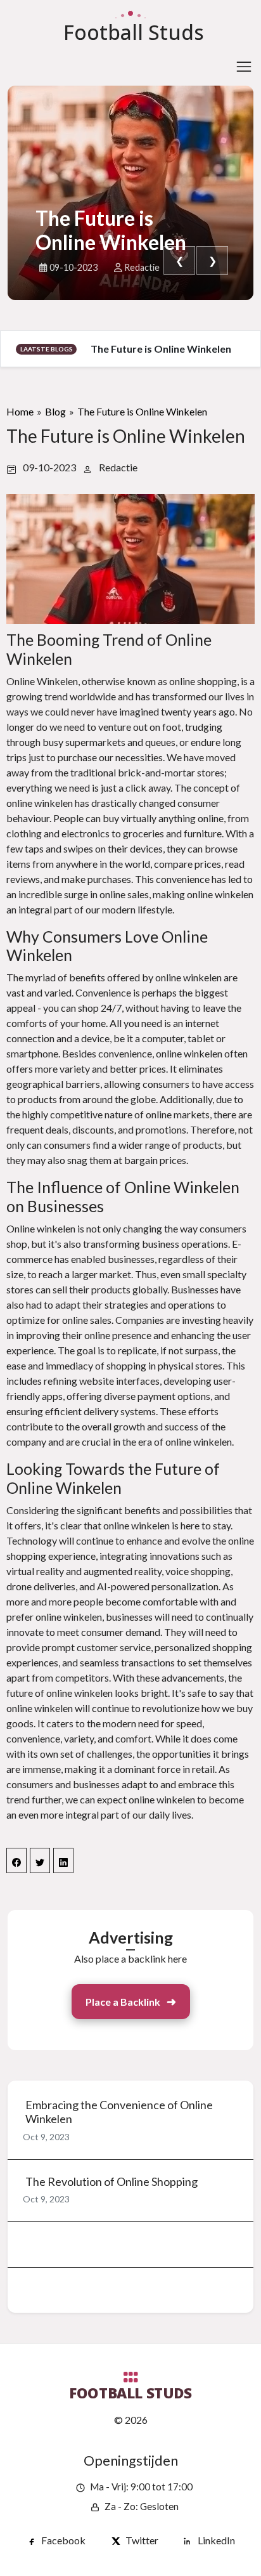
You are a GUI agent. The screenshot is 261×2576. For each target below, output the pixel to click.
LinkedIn (216, 2540)
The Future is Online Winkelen (111, 230)
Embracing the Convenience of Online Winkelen (119, 2112)
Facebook (63, 2540)
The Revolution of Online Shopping (111, 2182)
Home (20, 411)
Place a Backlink (123, 2002)
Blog (55, 411)
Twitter (142, 2540)
